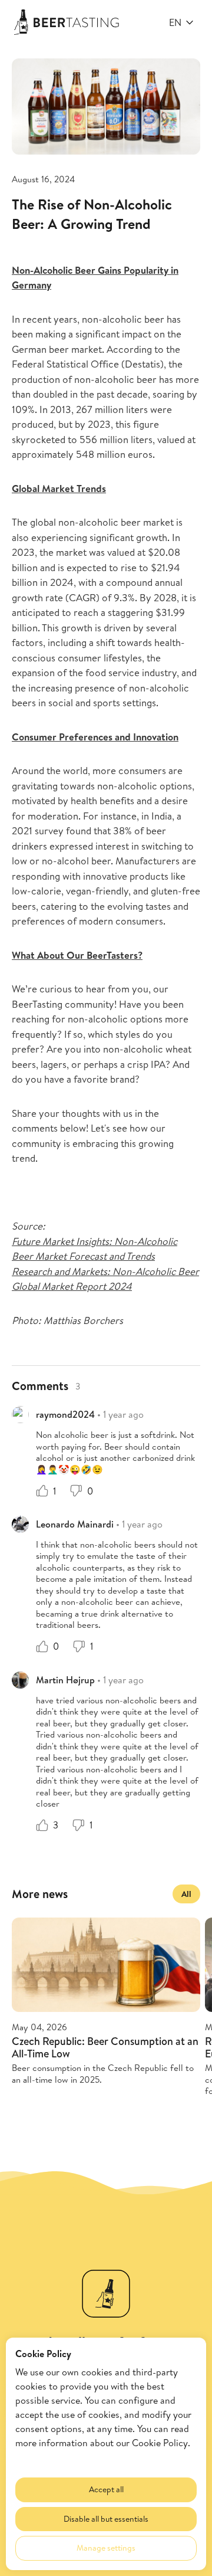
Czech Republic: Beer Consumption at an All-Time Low (105, 2047)
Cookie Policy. (161, 2443)
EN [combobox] (175, 22)
